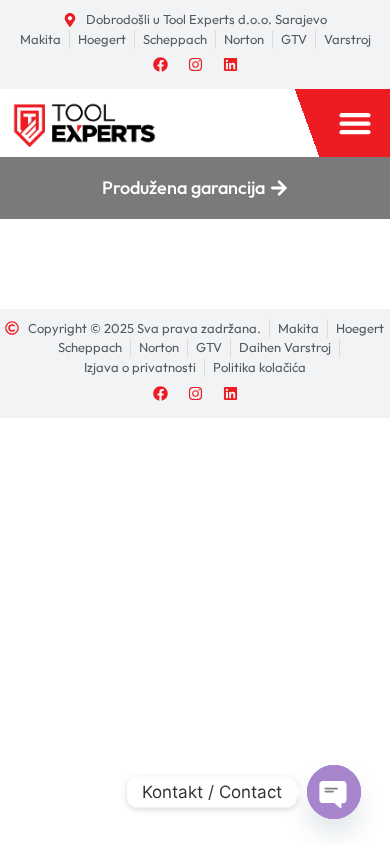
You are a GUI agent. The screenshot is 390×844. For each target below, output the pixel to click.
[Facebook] (160, 64)
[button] (354, 122)
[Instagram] (195, 64)
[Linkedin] (230, 64)
